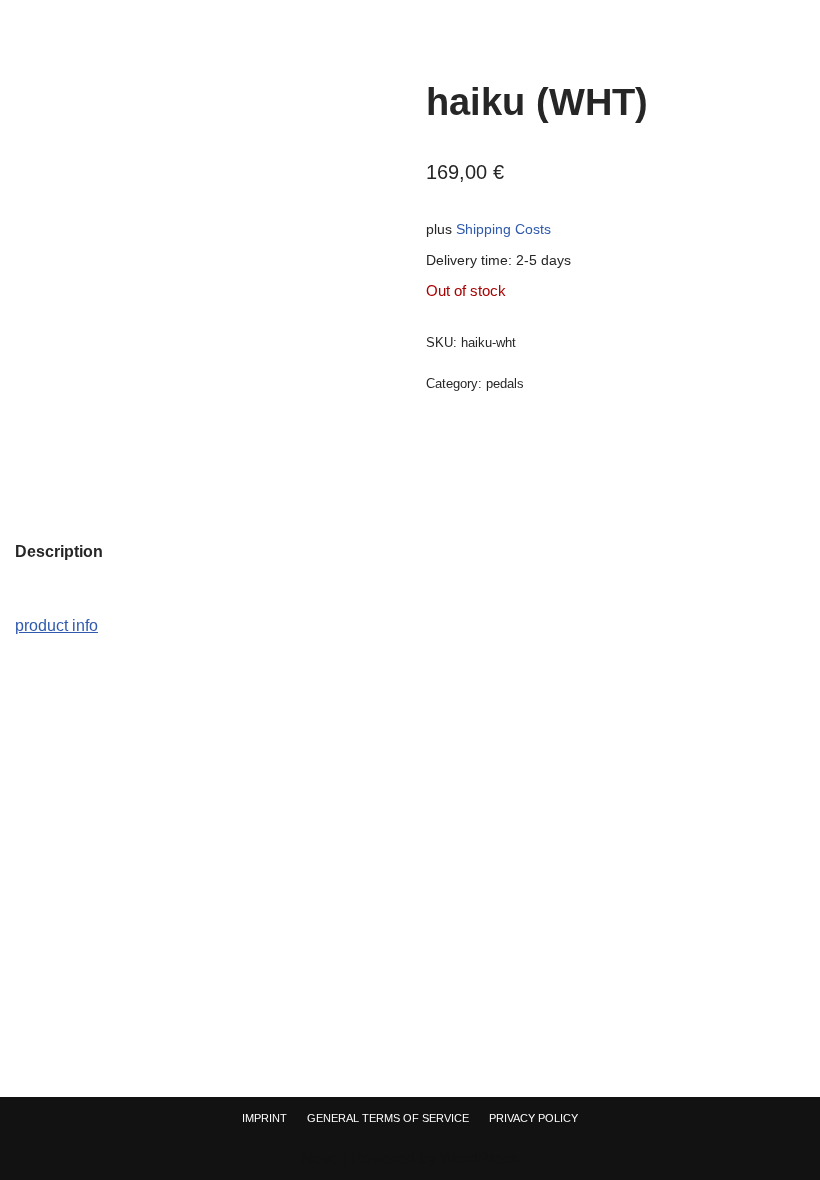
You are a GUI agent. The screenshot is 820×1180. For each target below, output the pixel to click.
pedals (505, 383)
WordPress (479, 1158)
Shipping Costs (503, 229)
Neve (320, 1158)
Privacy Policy (533, 1118)
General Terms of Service (388, 1118)
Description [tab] (59, 551)
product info (56, 625)
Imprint (264, 1118)
